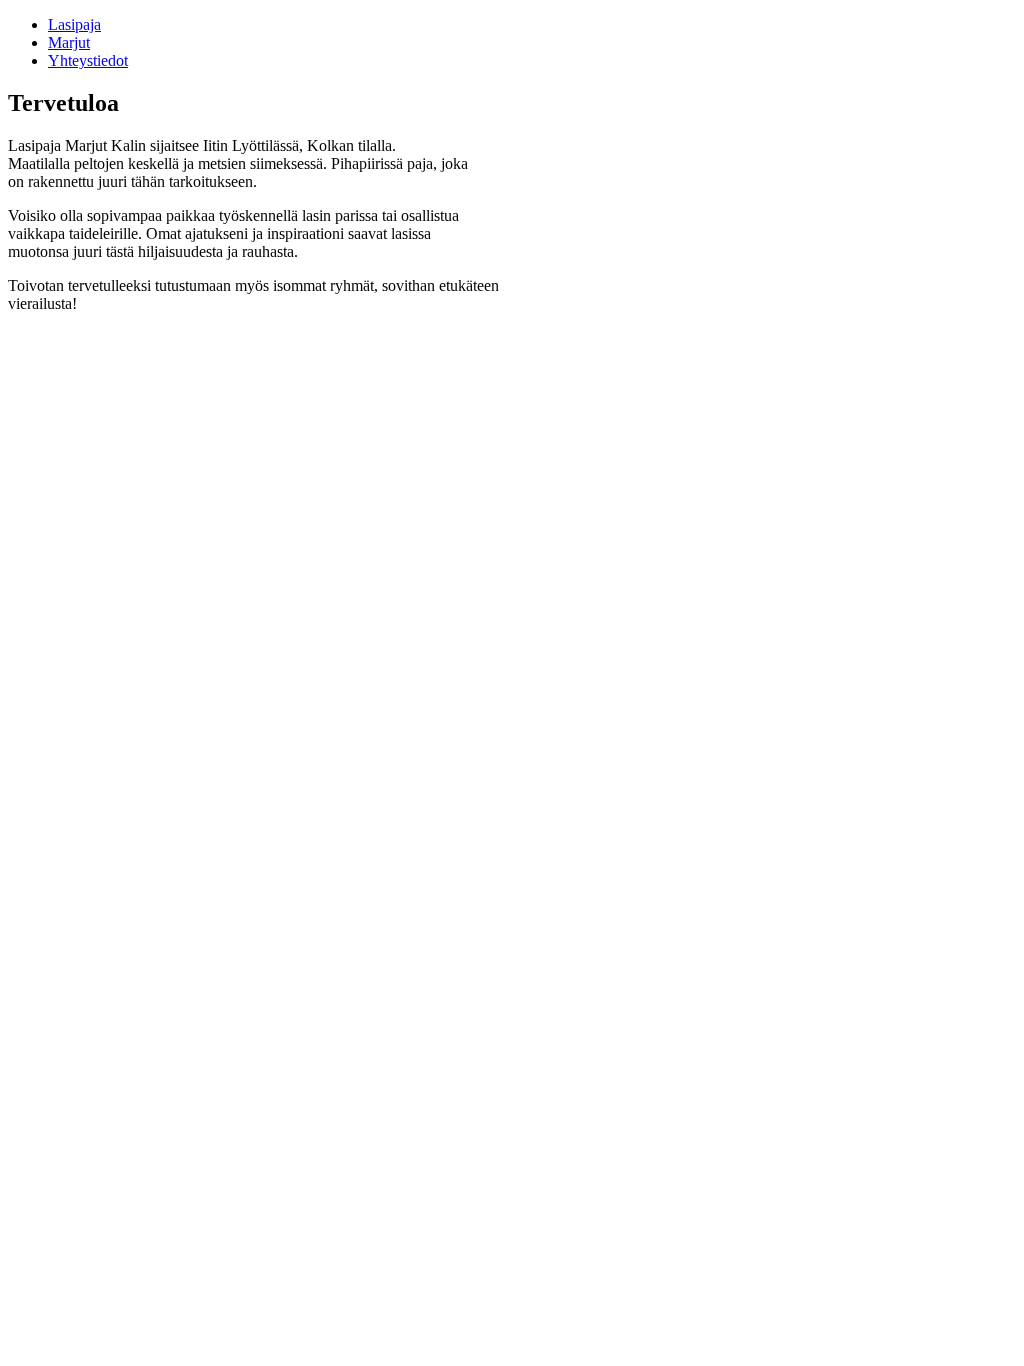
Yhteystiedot (88, 60)
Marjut (69, 42)
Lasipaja (74, 24)
